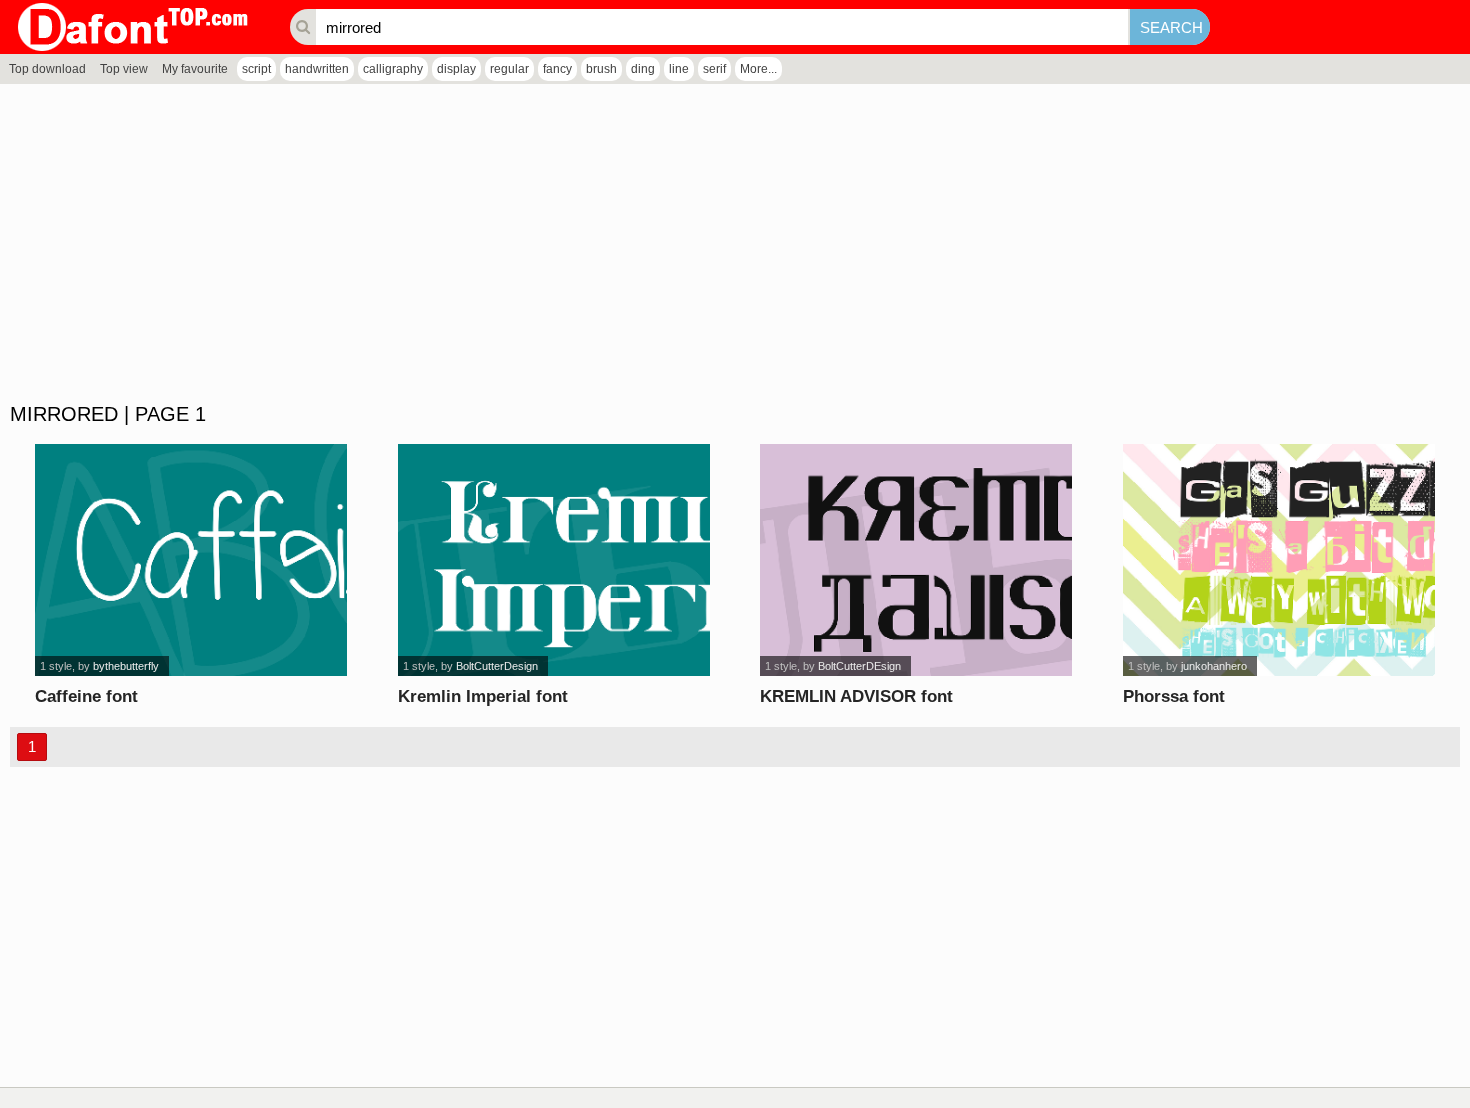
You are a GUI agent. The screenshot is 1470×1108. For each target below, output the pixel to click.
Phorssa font (1174, 696)
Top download (47, 69)
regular (509, 69)
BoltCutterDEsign (859, 666)
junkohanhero (1214, 666)
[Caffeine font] (191, 560)
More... (758, 69)
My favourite (195, 69)
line (679, 69)
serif (714, 69)
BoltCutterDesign (497, 666)
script (256, 69)
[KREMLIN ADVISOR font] (916, 560)
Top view (124, 69)
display (456, 69)
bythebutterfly (126, 666)
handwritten (317, 69)
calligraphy (393, 69)
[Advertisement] (600, 244)
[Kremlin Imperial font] (554, 560)
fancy (557, 69)
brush (601, 69)
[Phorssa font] (1279, 560)
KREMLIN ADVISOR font (856, 696)
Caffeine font (86, 696)
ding (643, 69)
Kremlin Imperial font (483, 696)
